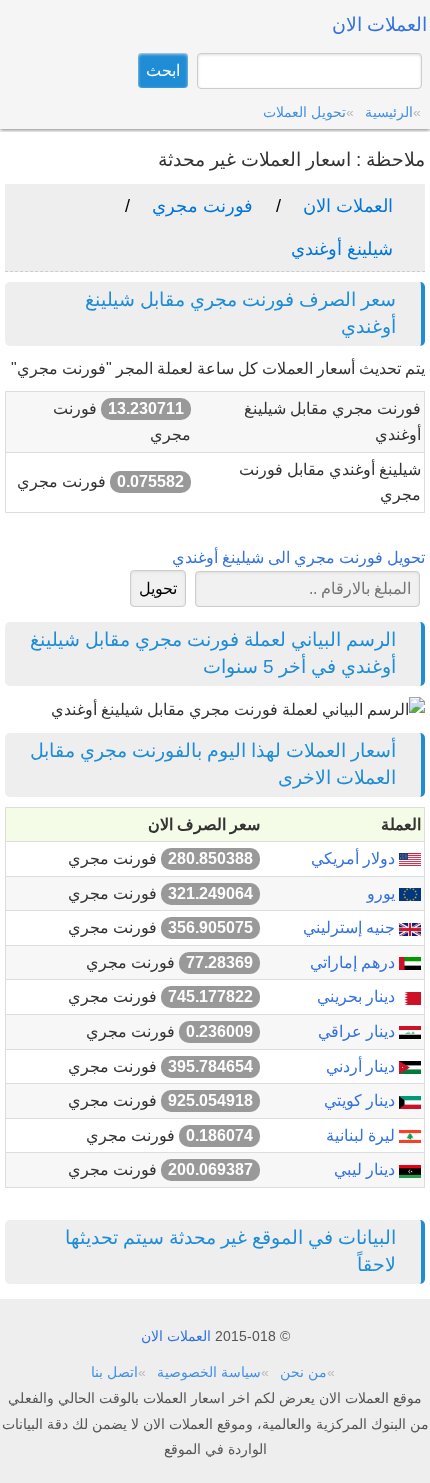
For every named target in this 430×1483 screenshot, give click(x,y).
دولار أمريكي (355, 858)
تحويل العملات (304, 112)
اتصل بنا (114, 1372)
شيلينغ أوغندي (342, 249)
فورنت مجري (202, 206)
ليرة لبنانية (362, 1135)
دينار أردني (362, 1066)
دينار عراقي (358, 1031)
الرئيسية (389, 112)
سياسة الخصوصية (209, 1372)
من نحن (303, 1372)
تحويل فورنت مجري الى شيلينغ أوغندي (298, 557)
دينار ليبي (366, 1169)
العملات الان (348, 206)
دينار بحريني (358, 996)
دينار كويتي (361, 1100)
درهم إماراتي (354, 962)
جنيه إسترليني (351, 927)
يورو (383, 893)
